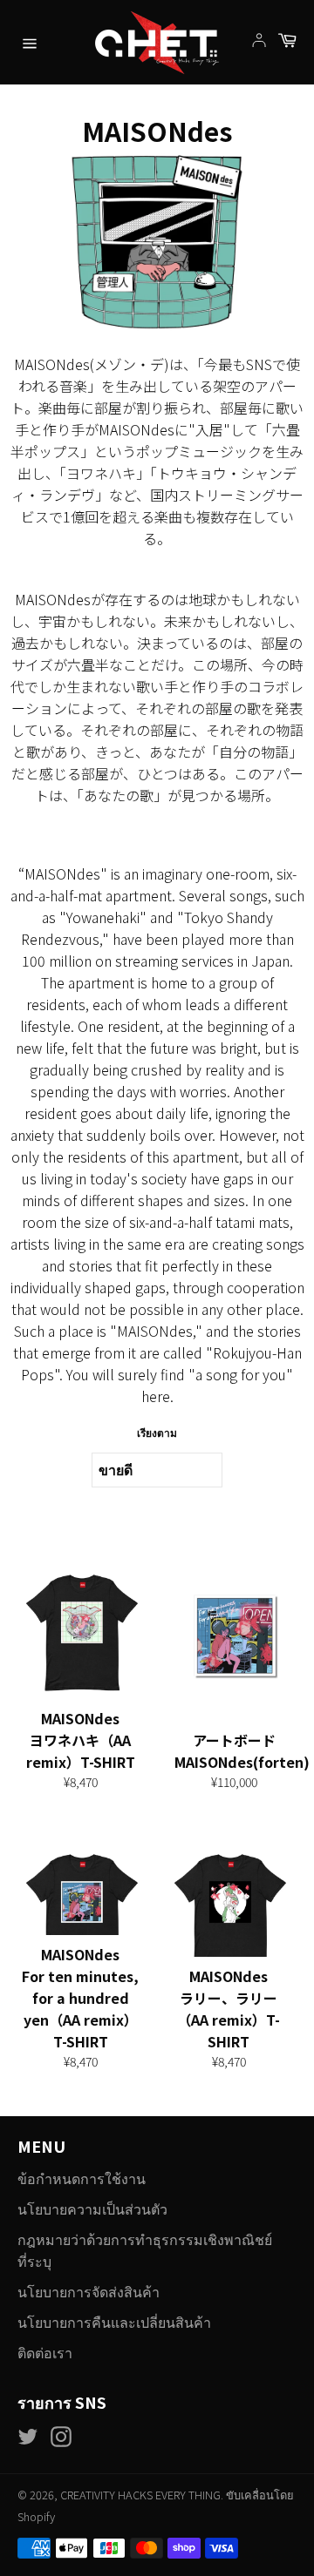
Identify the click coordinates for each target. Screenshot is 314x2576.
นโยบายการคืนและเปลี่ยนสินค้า (114, 2322)
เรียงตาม (157, 1432)
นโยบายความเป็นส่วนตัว (92, 2208)
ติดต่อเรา (45, 2352)
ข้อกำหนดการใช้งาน (82, 2178)
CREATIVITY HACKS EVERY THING (140, 2495)
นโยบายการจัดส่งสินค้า (89, 2291)
